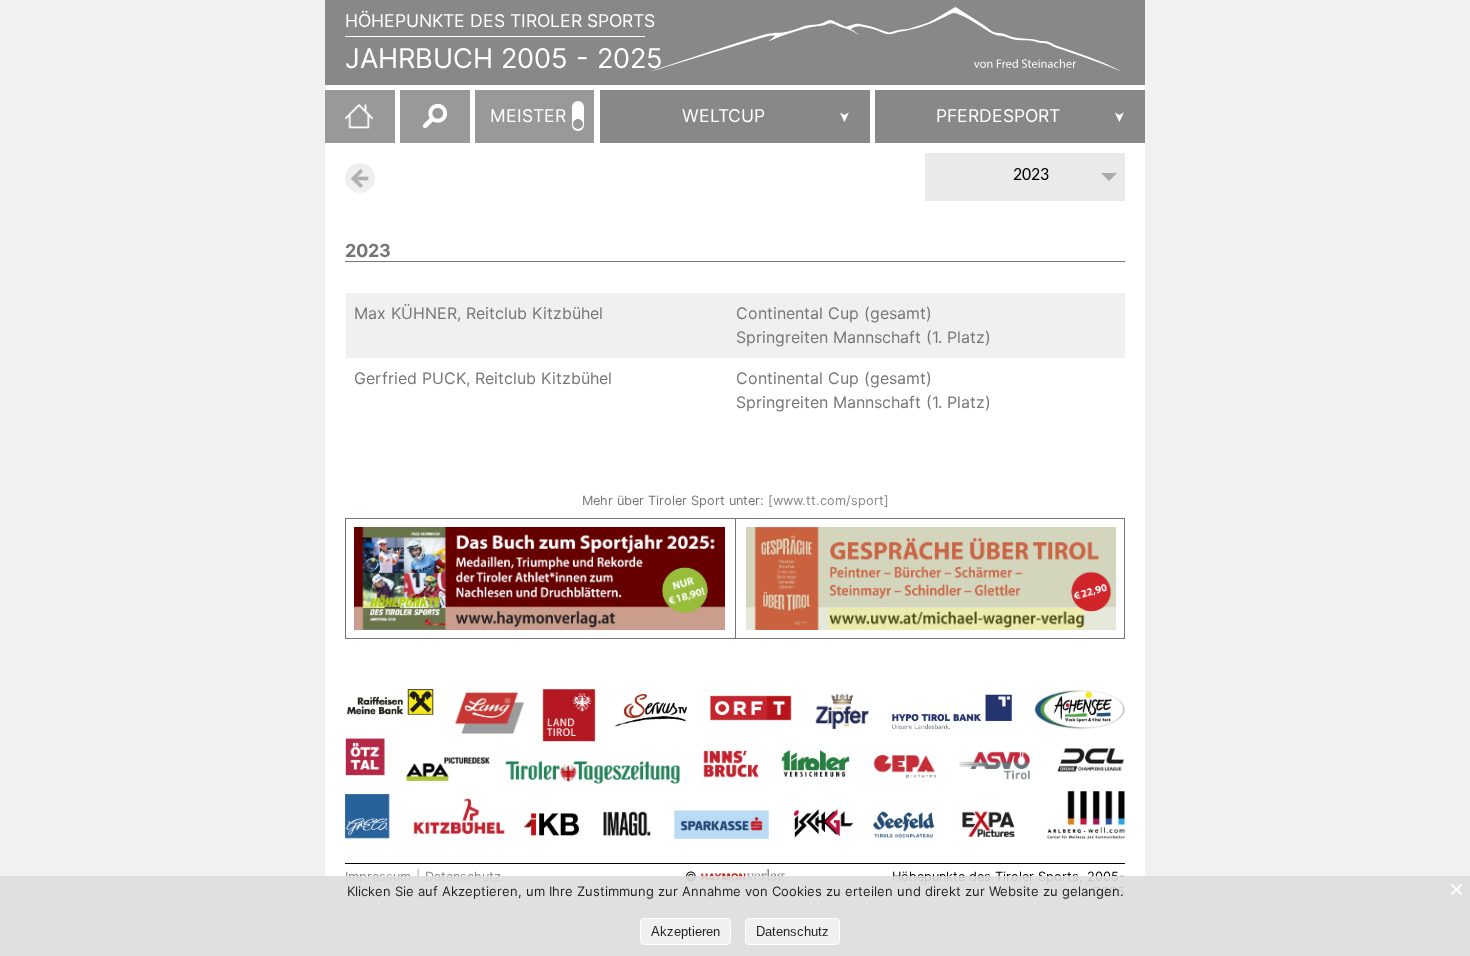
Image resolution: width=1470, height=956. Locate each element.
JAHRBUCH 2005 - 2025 (504, 58)
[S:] (1010, 116)
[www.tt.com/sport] (828, 500)
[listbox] (1025, 179)
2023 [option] (1031, 175)
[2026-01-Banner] (539, 539)
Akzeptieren (685, 931)
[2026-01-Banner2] (931, 539)
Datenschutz (792, 931)
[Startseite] (349, 124)
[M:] (735, 116)
